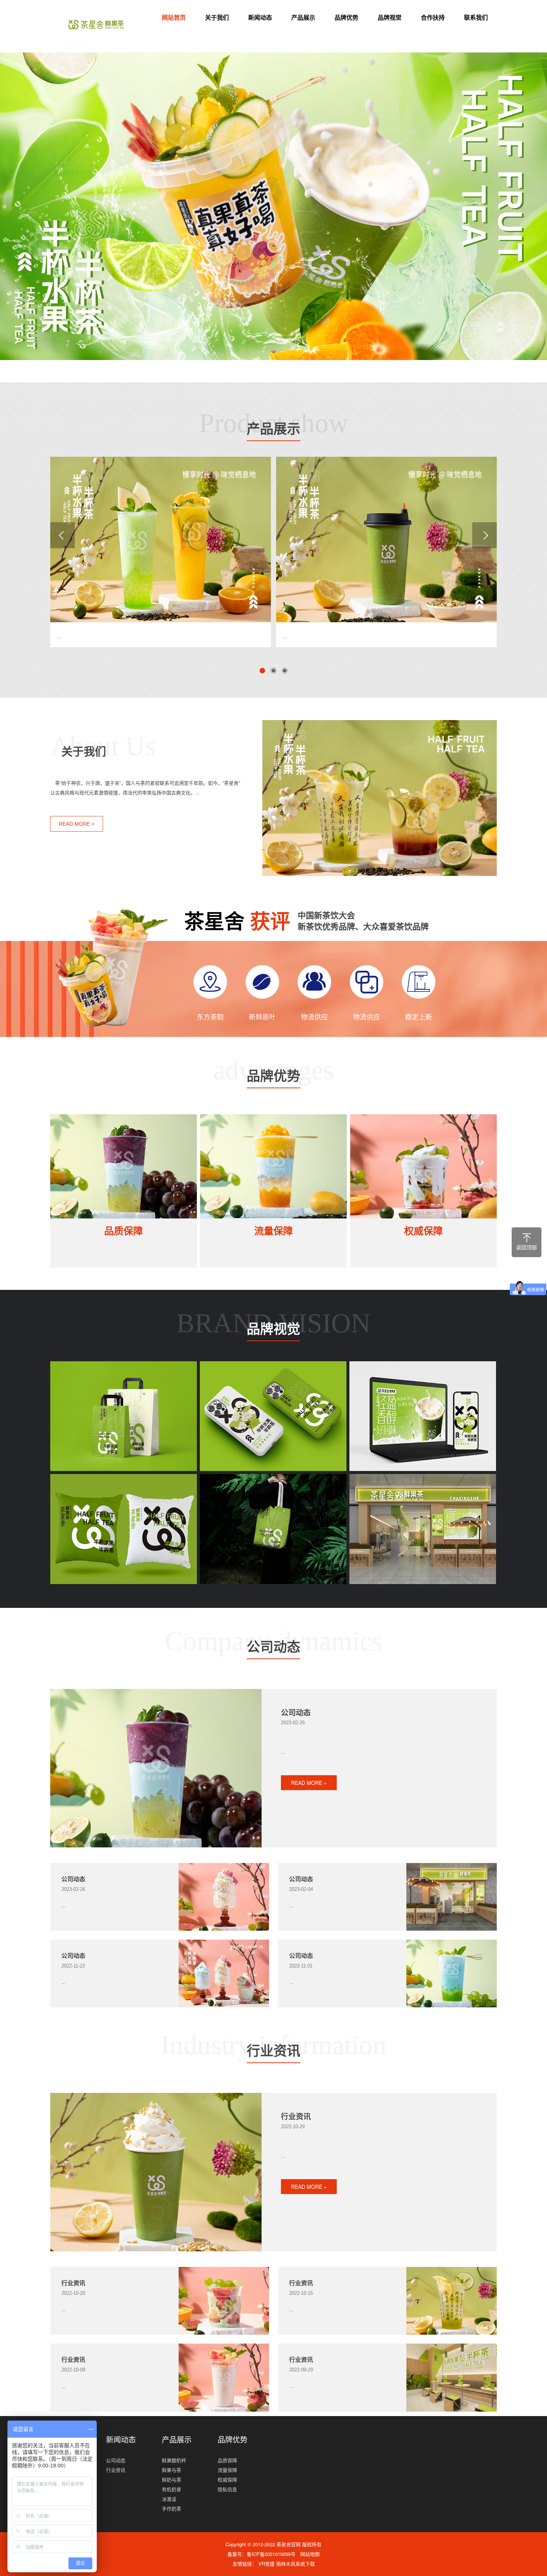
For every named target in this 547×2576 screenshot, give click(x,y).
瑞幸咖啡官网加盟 (70, 47)
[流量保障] (273, 1166)
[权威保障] (423, 1166)
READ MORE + (77, 824)
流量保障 (273, 1231)
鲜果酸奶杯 (174, 2460)
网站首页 (174, 17)
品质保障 (124, 1231)
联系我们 (476, 17)
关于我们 (217, 17)
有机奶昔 (172, 2489)
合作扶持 (433, 17)
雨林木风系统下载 (295, 2564)
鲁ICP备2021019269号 (271, 2554)
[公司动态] (156, 1768)
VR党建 (267, 2564)
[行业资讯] (156, 2172)
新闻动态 (260, 17)
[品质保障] (124, 1166)
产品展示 (303, 17)
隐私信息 (227, 2489)
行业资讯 (273, 2053)
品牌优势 (346, 17)
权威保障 (423, 1231)
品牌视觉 (390, 17)
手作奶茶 (172, 2508)
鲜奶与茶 (172, 2479)
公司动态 (273, 1649)
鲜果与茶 (172, 2470)
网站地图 (310, 2554)
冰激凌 (169, 2499)
